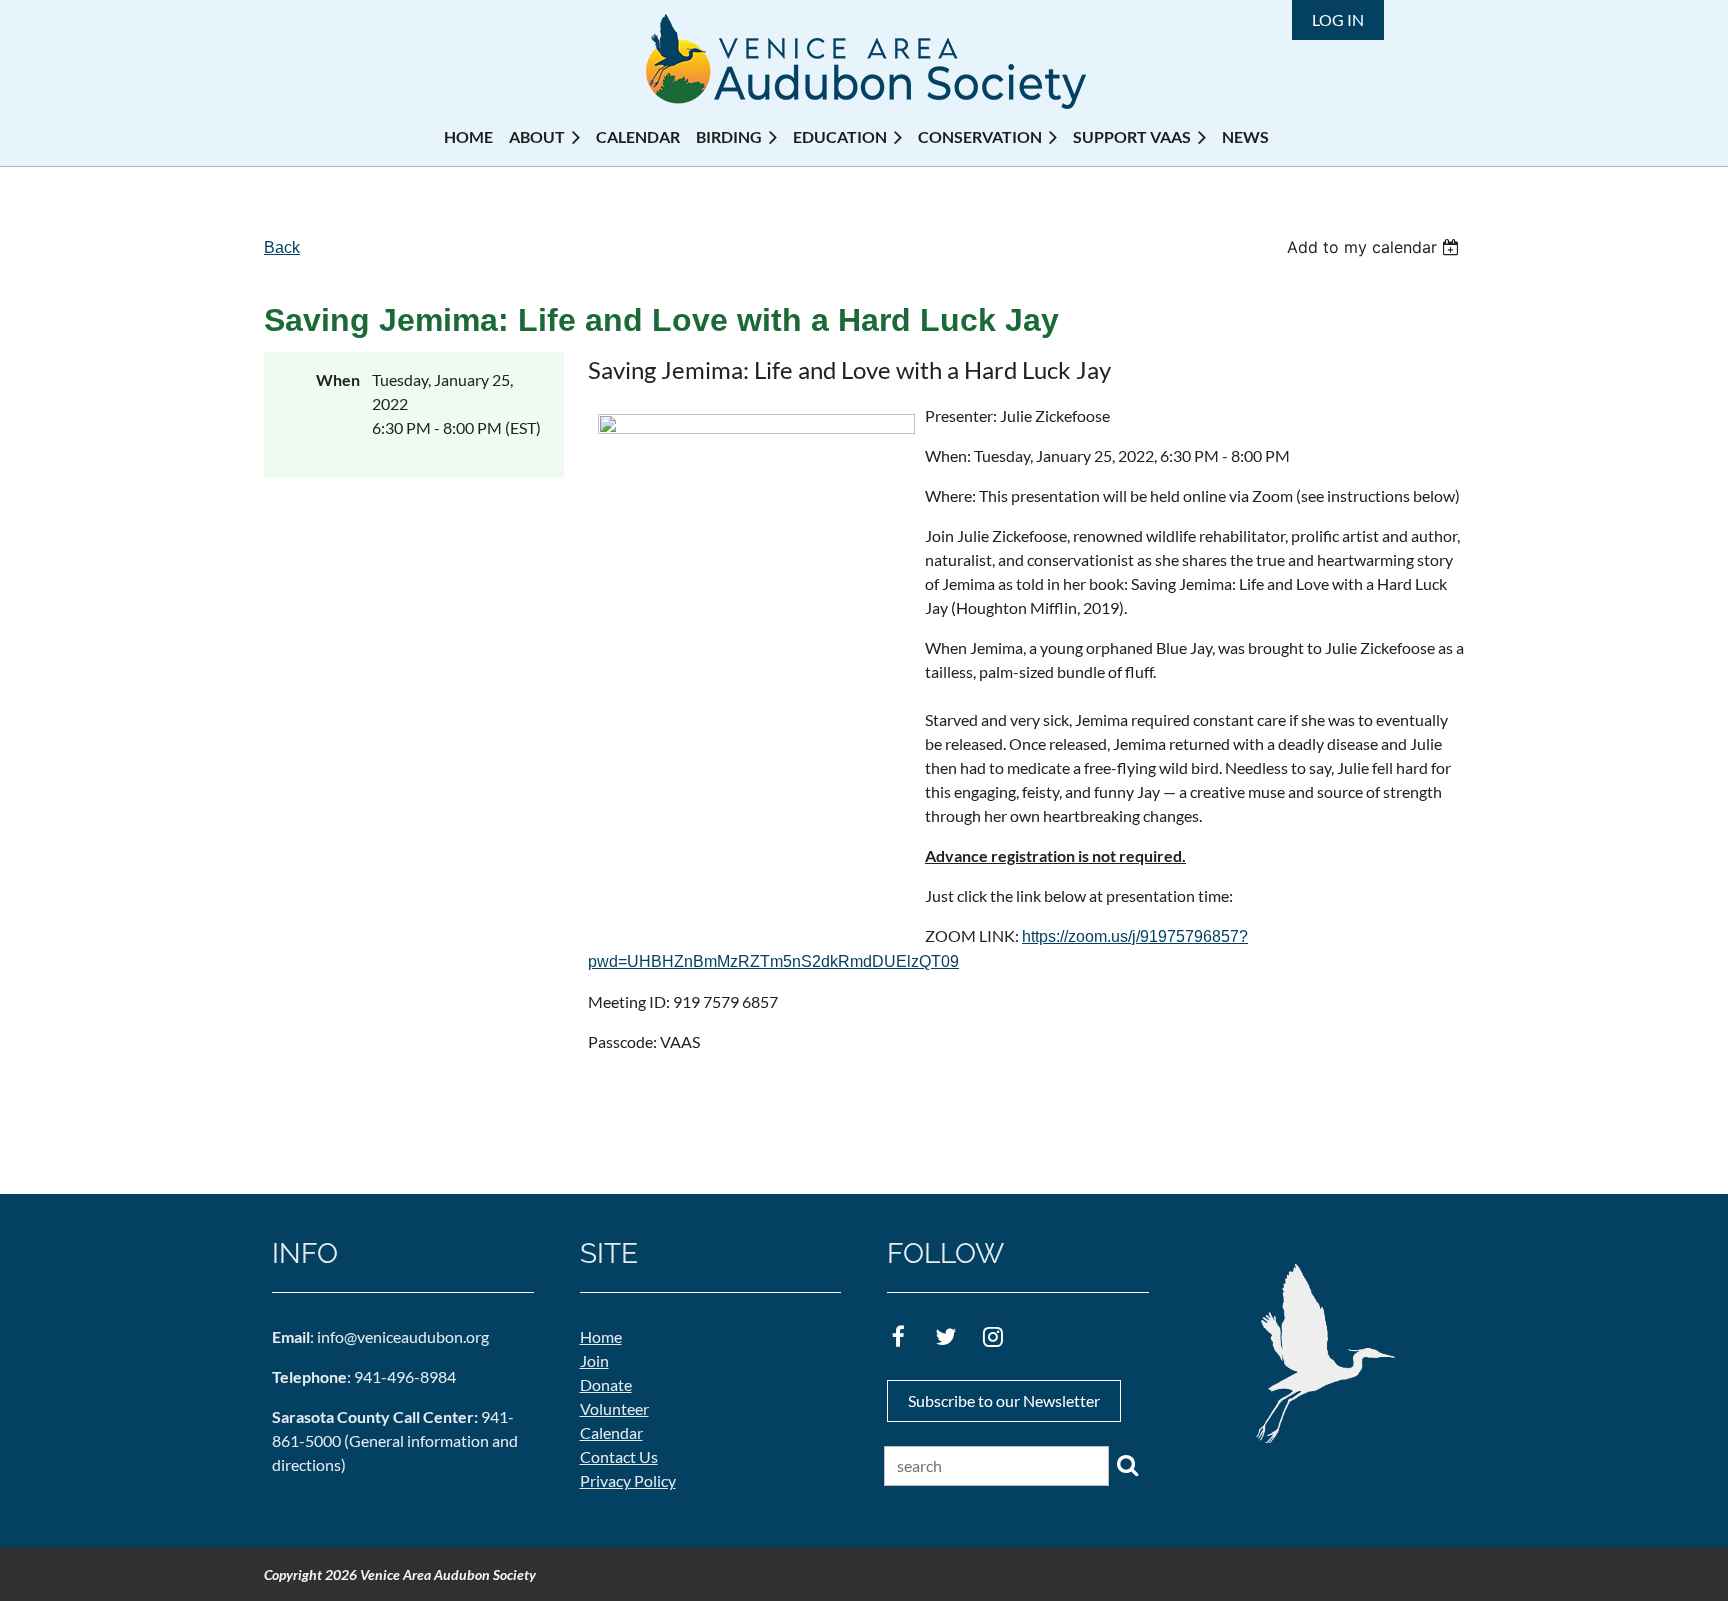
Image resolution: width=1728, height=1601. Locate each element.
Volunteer (614, 1408)
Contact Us (619, 1456)
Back (282, 247)
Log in (1338, 19)
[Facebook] (898, 1336)
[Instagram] (992, 1336)
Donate (606, 1384)
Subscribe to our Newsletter (1004, 1400)
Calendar (611, 1432)
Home (601, 1336)
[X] (945, 1336)
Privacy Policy (628, 1480)
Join (594, 1360)
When (338, 379)
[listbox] (1375, 247)
